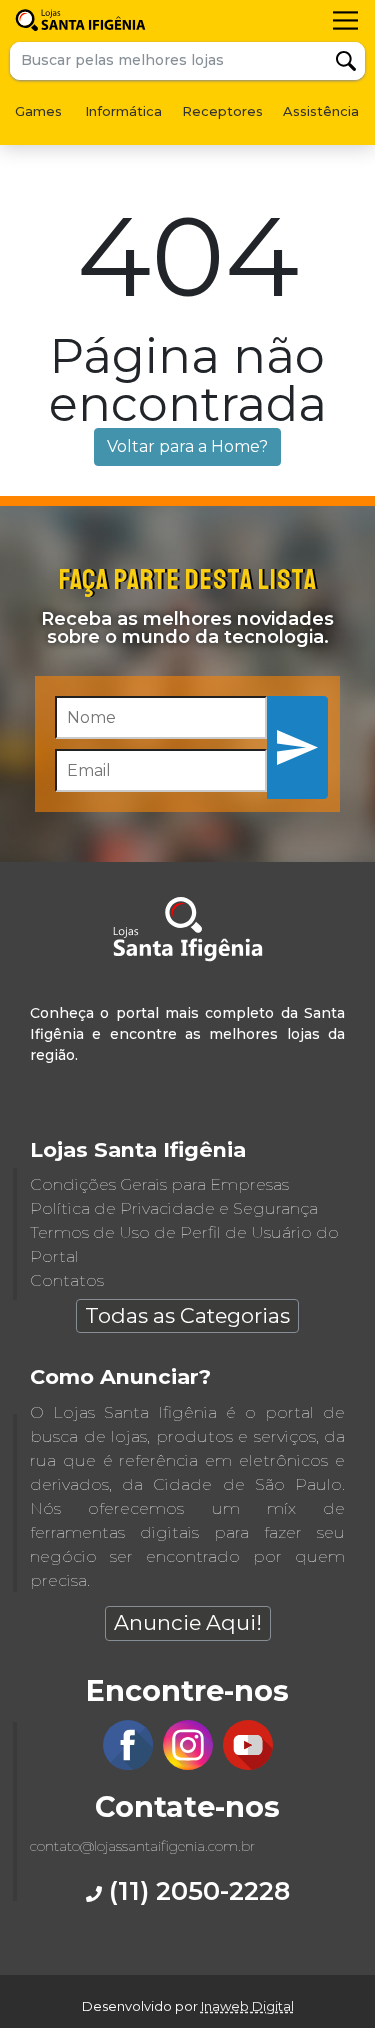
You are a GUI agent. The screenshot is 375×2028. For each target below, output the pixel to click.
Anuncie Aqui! (188, 1622)
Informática (123, 111)
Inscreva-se (298, 746)
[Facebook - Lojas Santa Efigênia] (128, 1764)
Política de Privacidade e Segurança (174, 1208)
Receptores (222, 111)
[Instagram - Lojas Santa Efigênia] (188, 1764)
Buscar (346, 61)
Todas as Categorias (187, 1315)
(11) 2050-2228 (196, 1890)
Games (38, 111)
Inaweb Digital (247, 2006)
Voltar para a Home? (187, 446)
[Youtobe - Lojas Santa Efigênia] (248, 1764)
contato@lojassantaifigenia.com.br (142, 1846)
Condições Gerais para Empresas (159, 1184)
